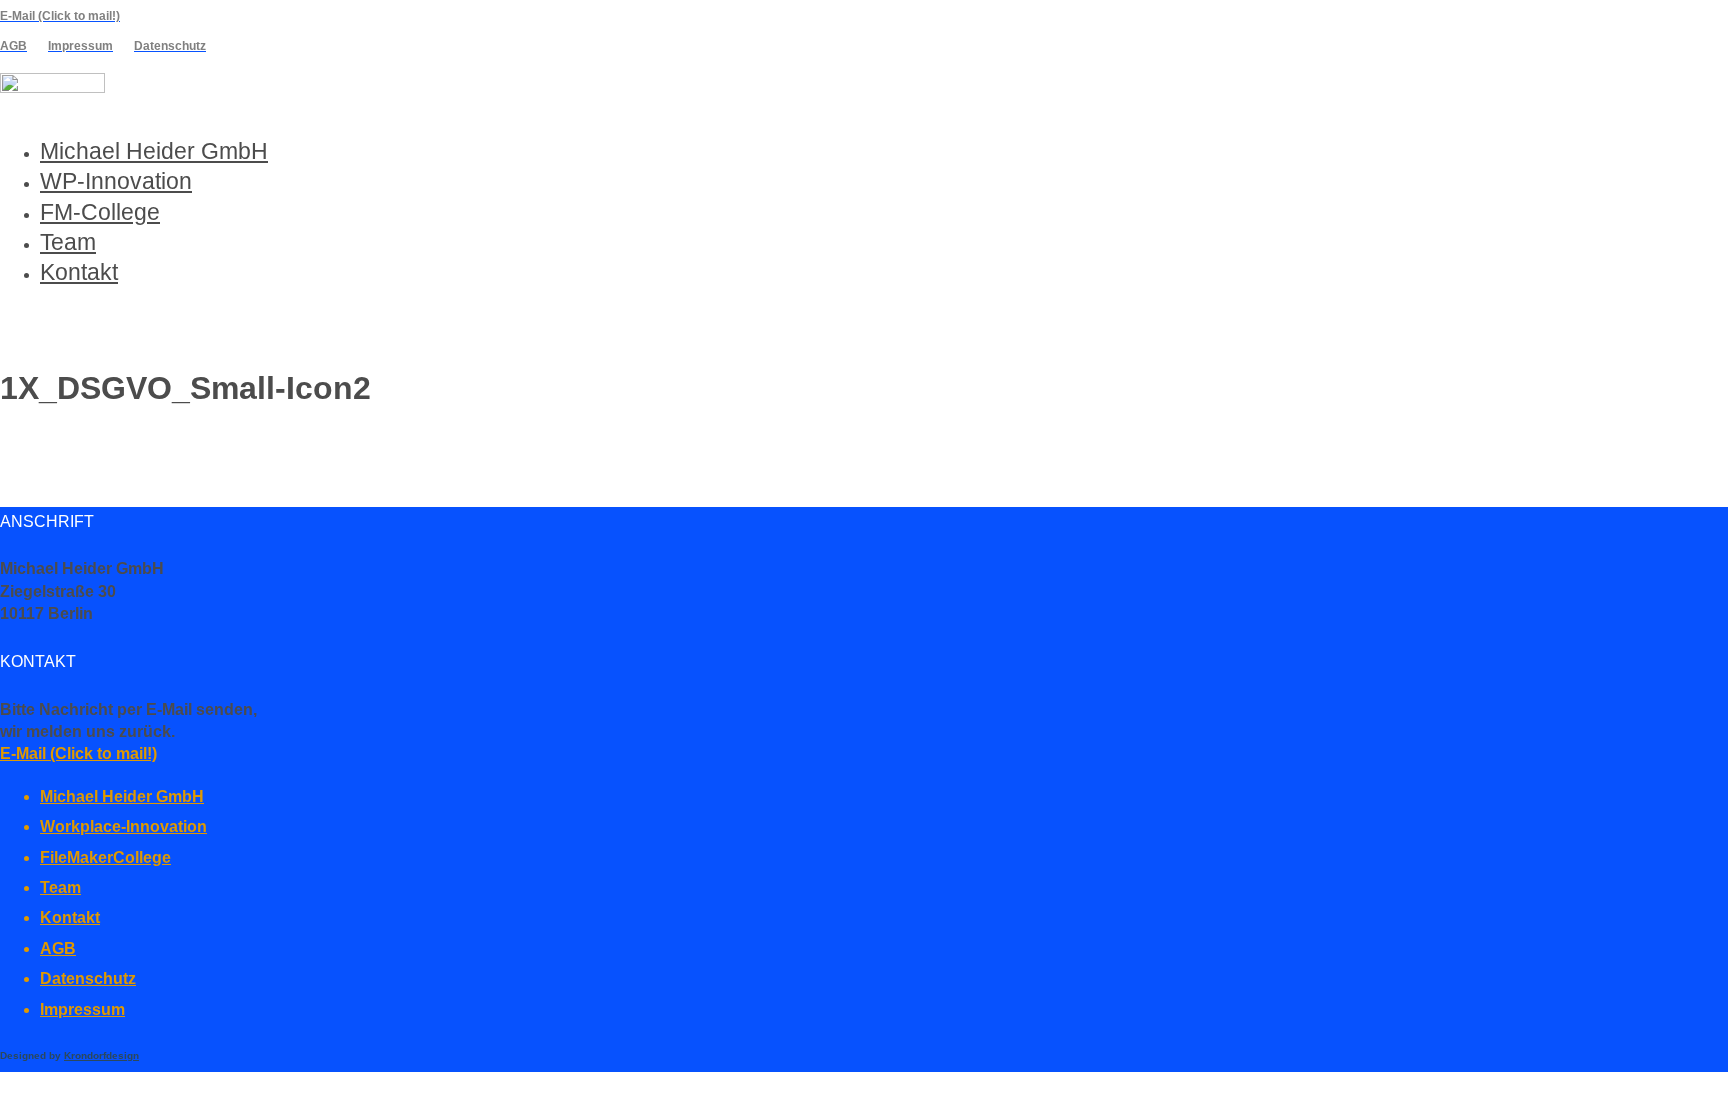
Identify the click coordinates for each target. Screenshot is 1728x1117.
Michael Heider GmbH (154, 151)
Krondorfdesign (101, 1055)
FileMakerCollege (105, 857)
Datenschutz (88, 978)
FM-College (100, 212)
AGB (58, 948)
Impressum (82, 1009)
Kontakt (79, 272)
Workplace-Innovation (123, 826)
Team (68, 242)
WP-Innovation (116, 181)
